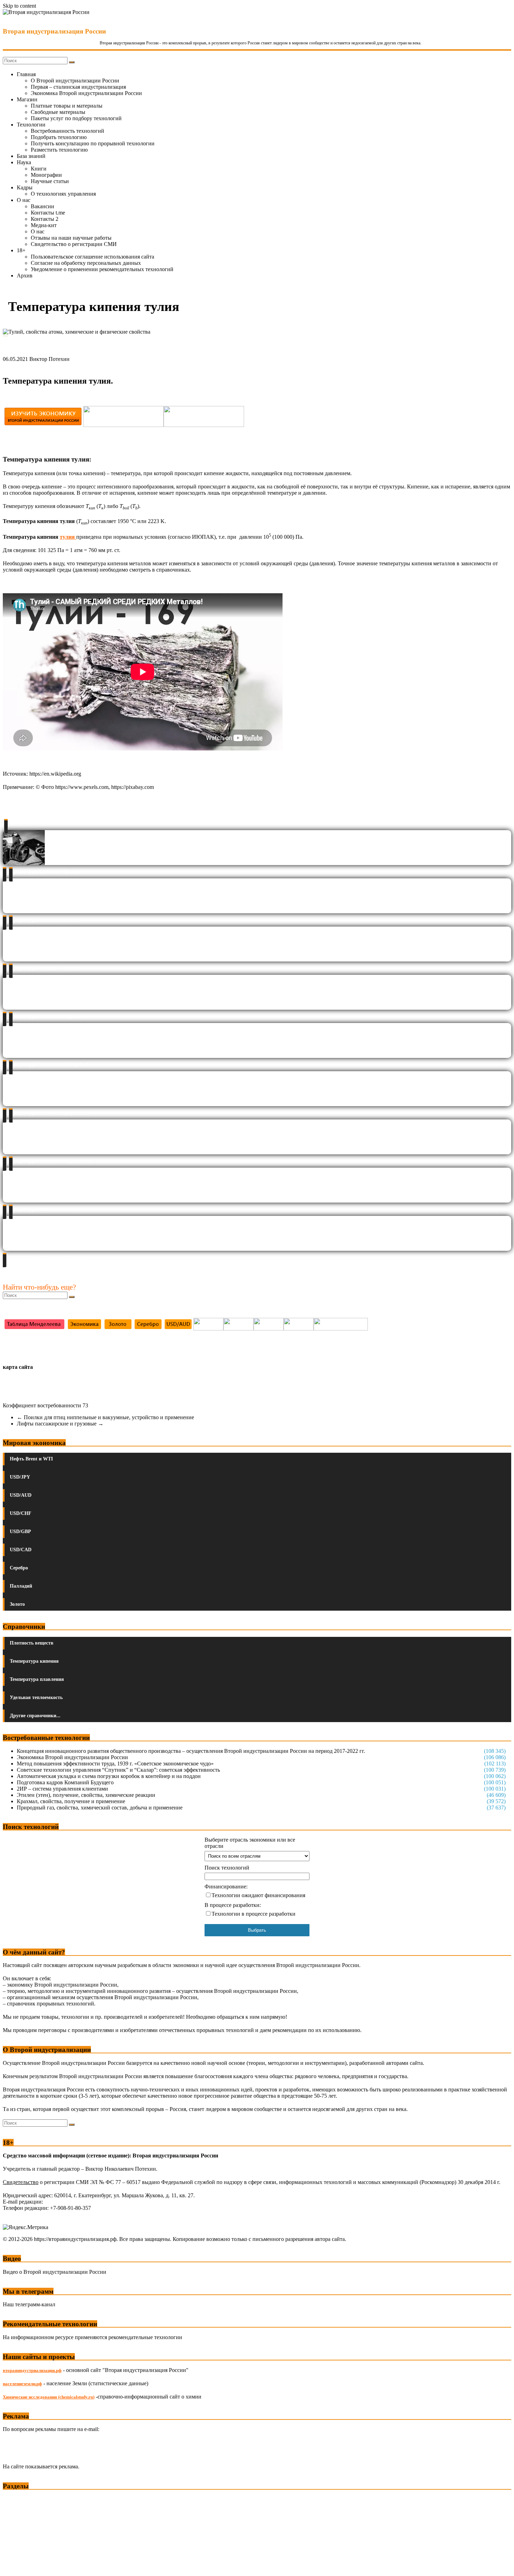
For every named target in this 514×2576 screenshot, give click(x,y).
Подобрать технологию (59, 137)
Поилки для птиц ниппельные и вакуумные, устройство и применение (105, 1417)
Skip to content (19, 6)
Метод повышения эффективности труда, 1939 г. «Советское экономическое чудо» (115, 1764)
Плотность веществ (32, 1643)
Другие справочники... (35, 1716)
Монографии (46, 175)
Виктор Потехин (49, 359)
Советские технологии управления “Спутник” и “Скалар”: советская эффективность (118, 1770)
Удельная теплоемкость (36, 1697)
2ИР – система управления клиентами (62, 1789)
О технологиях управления (63, 194)
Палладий (21, 1586)
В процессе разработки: (233, 1905)
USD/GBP (20, 1532)
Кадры (25, 187)
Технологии (31, 125)
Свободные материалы (58, 112)
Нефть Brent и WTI (31, 1459)
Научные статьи (50, 181)
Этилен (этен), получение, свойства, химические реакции (86, 1795)
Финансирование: (226, 1886)
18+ (21, 250)
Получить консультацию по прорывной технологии (93, 143)
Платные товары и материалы (67, 106)
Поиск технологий (227, 1868)
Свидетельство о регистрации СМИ (74, 244)
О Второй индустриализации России (75, 81)
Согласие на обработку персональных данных (86, 263)
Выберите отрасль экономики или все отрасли (250, 1843)
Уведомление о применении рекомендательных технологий (102, 269)
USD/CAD (21, 1550)
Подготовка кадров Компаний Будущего (65, 1782)
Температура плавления (37, 1679)
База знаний (31, 156)
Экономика (17, 2499)
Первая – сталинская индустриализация (78, 87)
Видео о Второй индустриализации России (55, 2272)
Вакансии (42, 206)
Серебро (19, 1568)
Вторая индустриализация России (54, 31)
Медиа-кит (44, 225)
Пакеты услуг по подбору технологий (76, 118)
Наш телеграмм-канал (29, 2304)
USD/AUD (21, 1495)
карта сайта (18, 1367)
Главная (26, 74)
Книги (39, 169)
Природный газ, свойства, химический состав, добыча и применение (100, 1808)
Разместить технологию (59, 150)
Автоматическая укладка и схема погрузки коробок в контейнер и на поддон (109, 1776)
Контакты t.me (48, 213)
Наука (24, 162)
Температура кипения (34, 1661)
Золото (17, 1604)
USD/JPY (20, 1477)
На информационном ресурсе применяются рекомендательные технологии (92, 2337)
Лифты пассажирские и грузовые (60, 1424)
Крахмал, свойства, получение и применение (71, 1801)
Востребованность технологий (67, 131)
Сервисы (14, 2566)
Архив (25, 275)
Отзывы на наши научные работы (71, 238)
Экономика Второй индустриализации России (86, 93)
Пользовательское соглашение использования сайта (92, 257)
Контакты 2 (45, 219)
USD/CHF (21, 1513)
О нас (24, 200)
